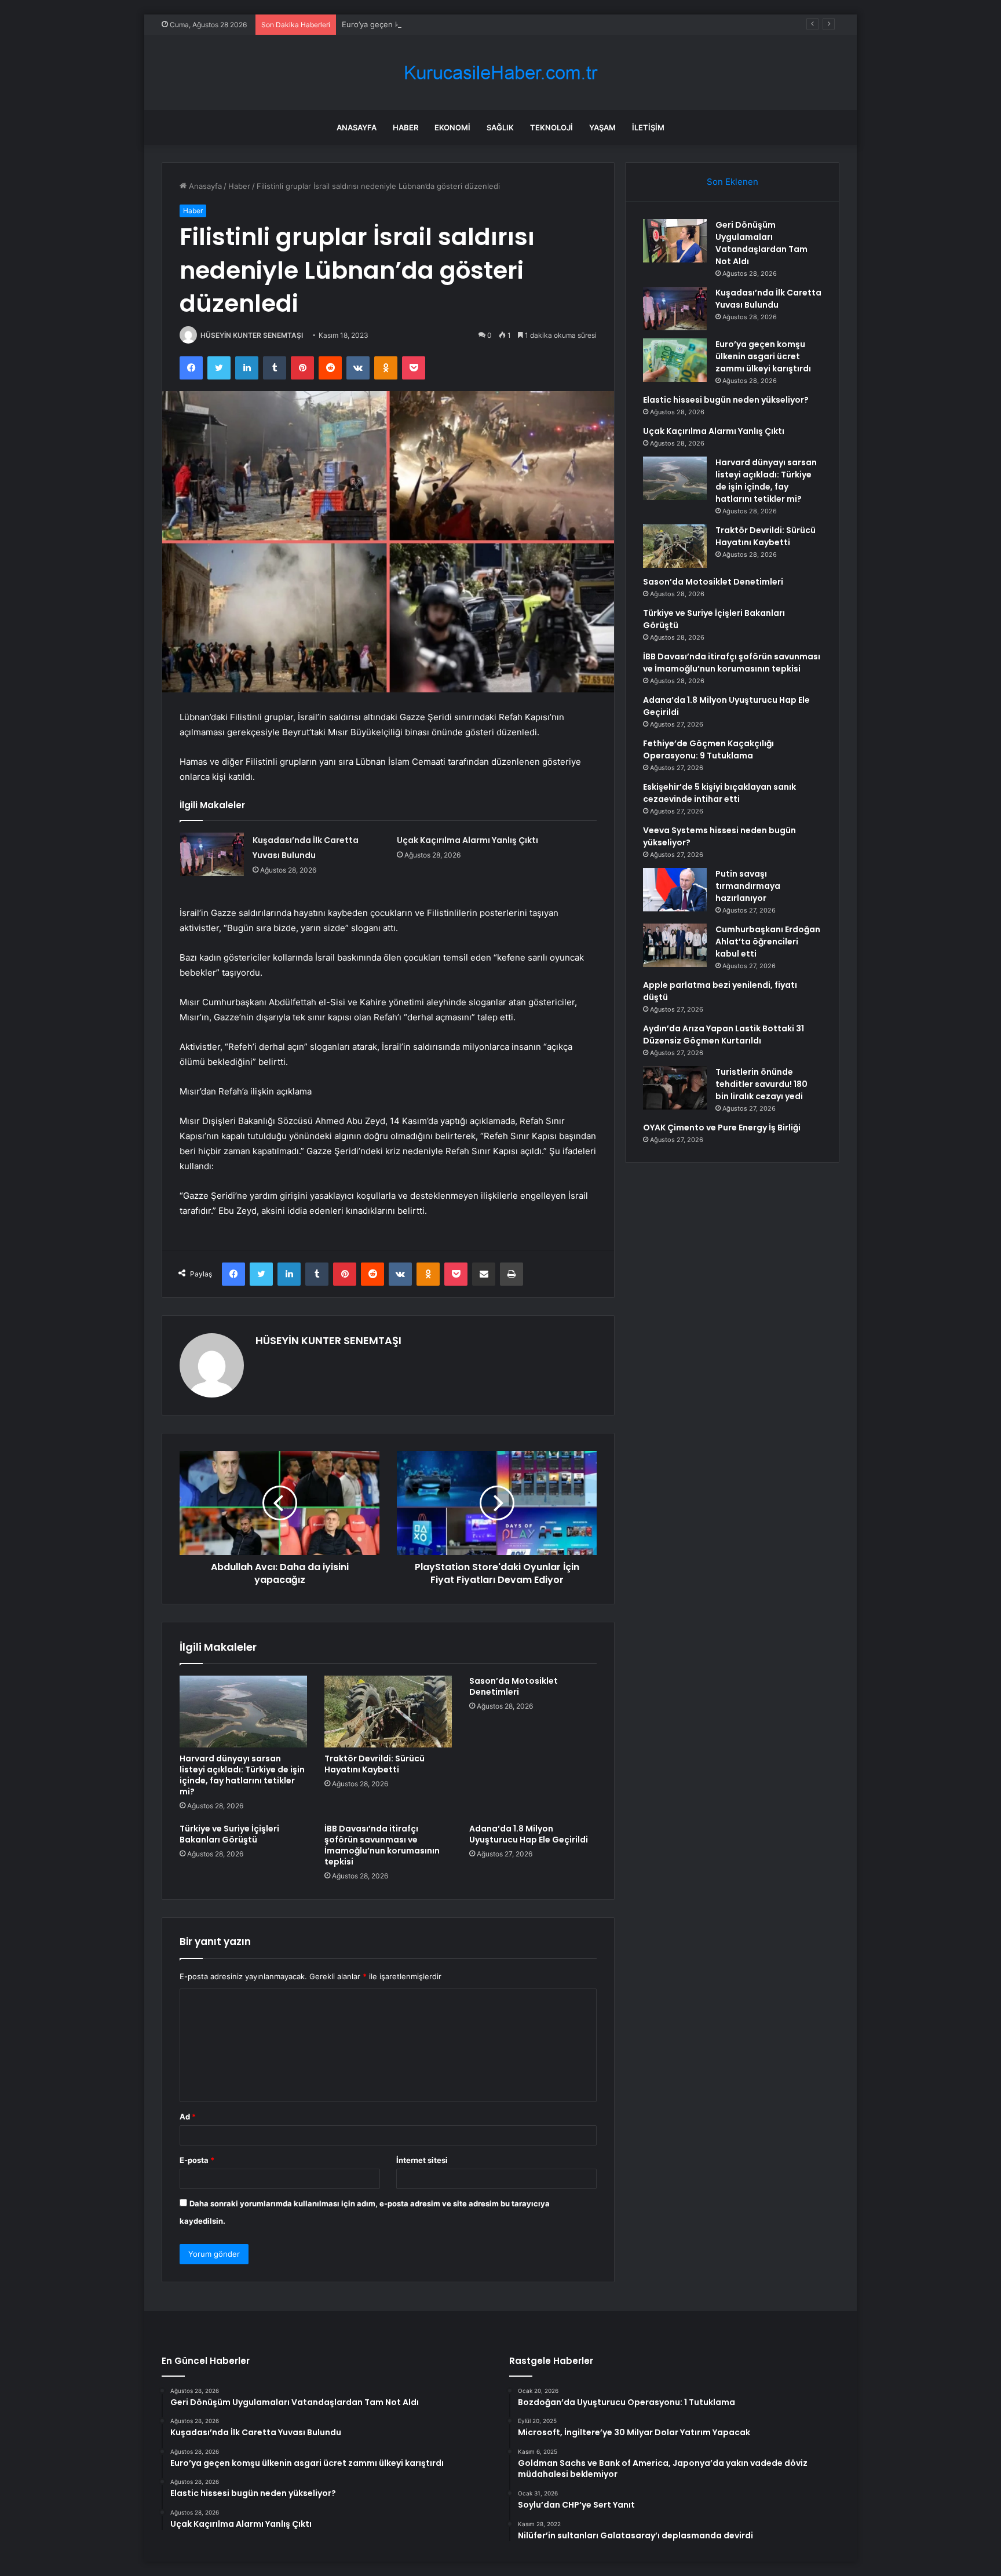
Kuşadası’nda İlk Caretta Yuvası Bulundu (768, 299)
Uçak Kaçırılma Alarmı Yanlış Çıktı (467, 840)
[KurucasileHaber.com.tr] (500, 73)
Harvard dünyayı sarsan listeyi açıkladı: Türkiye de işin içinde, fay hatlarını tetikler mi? (242, 1775)
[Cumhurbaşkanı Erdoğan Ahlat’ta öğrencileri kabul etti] (675, 945)
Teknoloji (551, 127)
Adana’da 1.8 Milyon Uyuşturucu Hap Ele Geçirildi (529, 1834)
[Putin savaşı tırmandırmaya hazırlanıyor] (675, 890)
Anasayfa (357, 127)
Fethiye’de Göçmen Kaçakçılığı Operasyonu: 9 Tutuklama (708, 749)
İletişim (648, 127)
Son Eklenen (733, 182)
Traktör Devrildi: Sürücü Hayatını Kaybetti (375, 1764)
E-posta (197, 2160)
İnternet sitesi (422, 2160)
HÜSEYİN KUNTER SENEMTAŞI (252, 335)
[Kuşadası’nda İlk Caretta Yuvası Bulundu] (212, 854)
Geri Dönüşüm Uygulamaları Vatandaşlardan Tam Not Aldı (761, 243)
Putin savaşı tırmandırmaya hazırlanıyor (748, 886)
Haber (405, 127)
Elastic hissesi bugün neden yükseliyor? (726, 400)
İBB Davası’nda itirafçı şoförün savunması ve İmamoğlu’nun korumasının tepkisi (382, 1845)
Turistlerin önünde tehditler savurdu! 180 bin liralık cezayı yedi (761, 1084)
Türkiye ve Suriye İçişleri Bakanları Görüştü (229, 1834)
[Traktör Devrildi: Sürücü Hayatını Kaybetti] (388, 1712)
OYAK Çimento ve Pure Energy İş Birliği (722, 1128)
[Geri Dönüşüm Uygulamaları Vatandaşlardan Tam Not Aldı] (675, 241)
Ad (188, 2117)
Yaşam (602, 127)
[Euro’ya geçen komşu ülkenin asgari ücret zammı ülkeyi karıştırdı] (675, 360)
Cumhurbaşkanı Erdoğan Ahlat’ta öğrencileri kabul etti (768, 942)
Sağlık (500, 127)
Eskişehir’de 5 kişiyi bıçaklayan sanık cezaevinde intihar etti (719, 793)
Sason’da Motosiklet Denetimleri (514, 1686)
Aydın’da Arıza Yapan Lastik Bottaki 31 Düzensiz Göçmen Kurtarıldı (724, 1035)
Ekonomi (452, 127)
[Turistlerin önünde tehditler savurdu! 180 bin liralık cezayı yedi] (675, 1088)
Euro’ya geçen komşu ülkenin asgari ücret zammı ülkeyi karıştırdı (458, 24)
